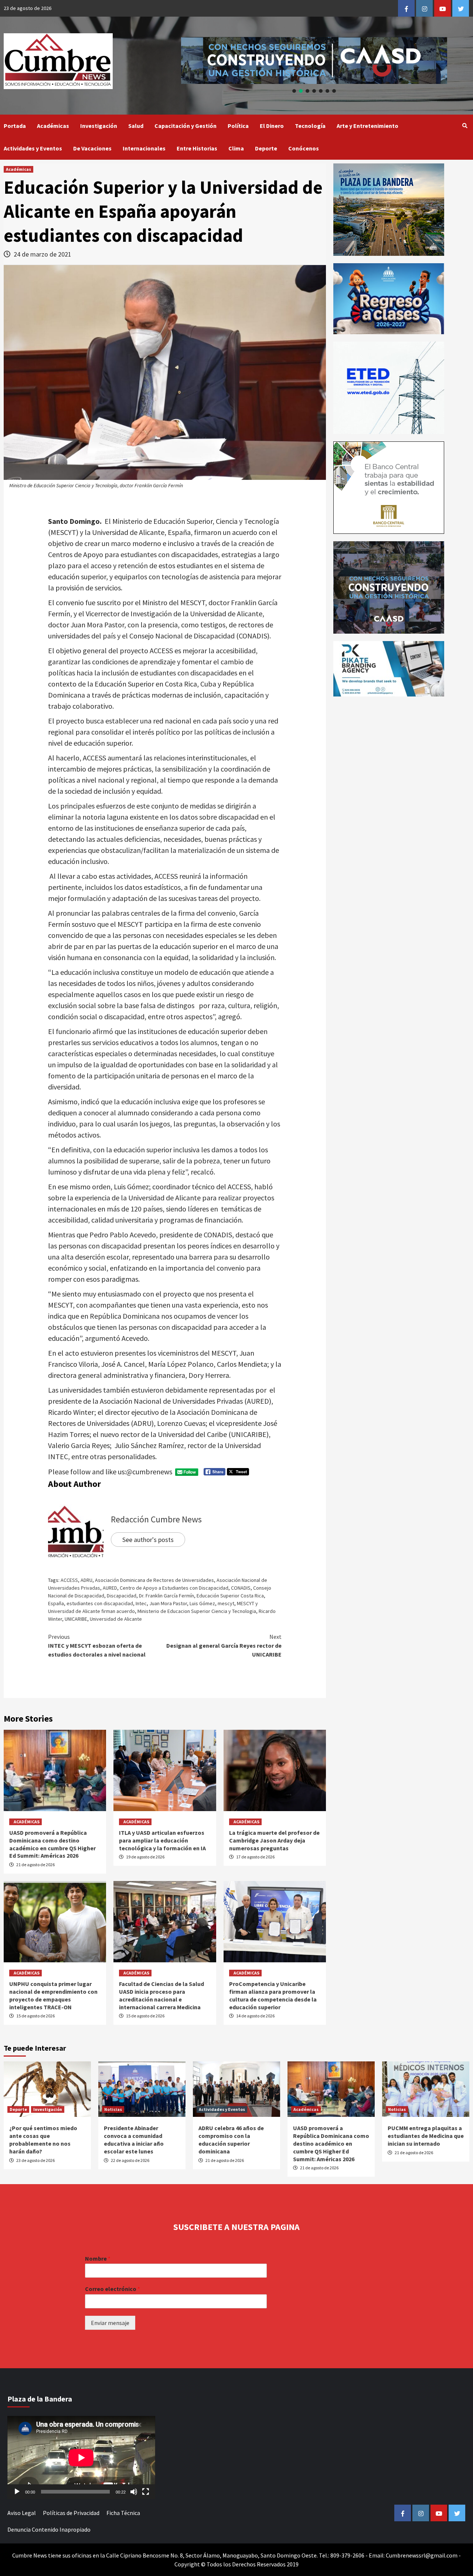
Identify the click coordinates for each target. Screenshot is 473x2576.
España (56, 1603)
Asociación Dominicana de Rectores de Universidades (154, 1580)
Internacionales (144, 148)
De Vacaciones (92, 148)
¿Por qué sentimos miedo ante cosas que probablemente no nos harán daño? (43, 2139)
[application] (81, 2458)
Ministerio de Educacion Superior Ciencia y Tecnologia (197, 1611)
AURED (110, 1588)
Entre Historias (197, 148)
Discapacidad (122, 1596)
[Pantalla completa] (146, 2492)
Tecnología (310, 126)
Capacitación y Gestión (186, 126)
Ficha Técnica (123, 2513)
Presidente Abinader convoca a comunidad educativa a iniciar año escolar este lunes (134, 2139)
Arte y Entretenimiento (367, 126)
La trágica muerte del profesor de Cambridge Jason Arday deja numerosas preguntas (274, 1840)
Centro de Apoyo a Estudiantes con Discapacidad (174, 1588)
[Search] (465, 126)
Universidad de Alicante (116, 1619)
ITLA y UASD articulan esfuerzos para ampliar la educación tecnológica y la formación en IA (162, 1840)
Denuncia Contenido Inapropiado (49, 2529)
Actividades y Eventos (33, 148)
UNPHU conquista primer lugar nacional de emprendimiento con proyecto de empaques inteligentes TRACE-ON (53, 1995)
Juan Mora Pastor (168, 1603)
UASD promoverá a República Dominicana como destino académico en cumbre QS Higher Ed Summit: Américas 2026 (52, 1844)
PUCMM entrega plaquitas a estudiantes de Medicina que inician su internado (426, 2136)
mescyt (226, 1603)
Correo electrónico (113, 2289)
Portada (15, 126)
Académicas (53, 126)
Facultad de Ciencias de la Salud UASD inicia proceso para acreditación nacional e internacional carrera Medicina (161, 1995)
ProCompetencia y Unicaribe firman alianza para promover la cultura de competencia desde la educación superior (273, 1995)
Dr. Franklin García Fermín (166, 1596)
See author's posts (148, 1540)
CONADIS (241, 1588)
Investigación (99, 126)
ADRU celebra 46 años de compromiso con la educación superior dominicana (231, 2139)
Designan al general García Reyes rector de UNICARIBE (224, 1645)
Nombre (98, 2258)
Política (238, 126)
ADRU (86, 1580)
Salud (136, 126)
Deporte (266, 148)
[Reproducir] (17, 2492)
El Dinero (272, 126)
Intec (141, 1603)
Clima (236, 148)
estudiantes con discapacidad (100, 1603)
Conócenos (304, 148)
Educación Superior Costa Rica (230, 1596)
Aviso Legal (22, 2513)
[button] (314, 60)
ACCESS (69, 1580)
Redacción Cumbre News (156, 1519)
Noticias (113, 2109)
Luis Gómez (202, 1603)
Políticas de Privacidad (71, 2513)
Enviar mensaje (110, 2323)
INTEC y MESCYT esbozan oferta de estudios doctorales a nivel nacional (97, 1645)
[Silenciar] (134, 2492)
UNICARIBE (76, 1619)
